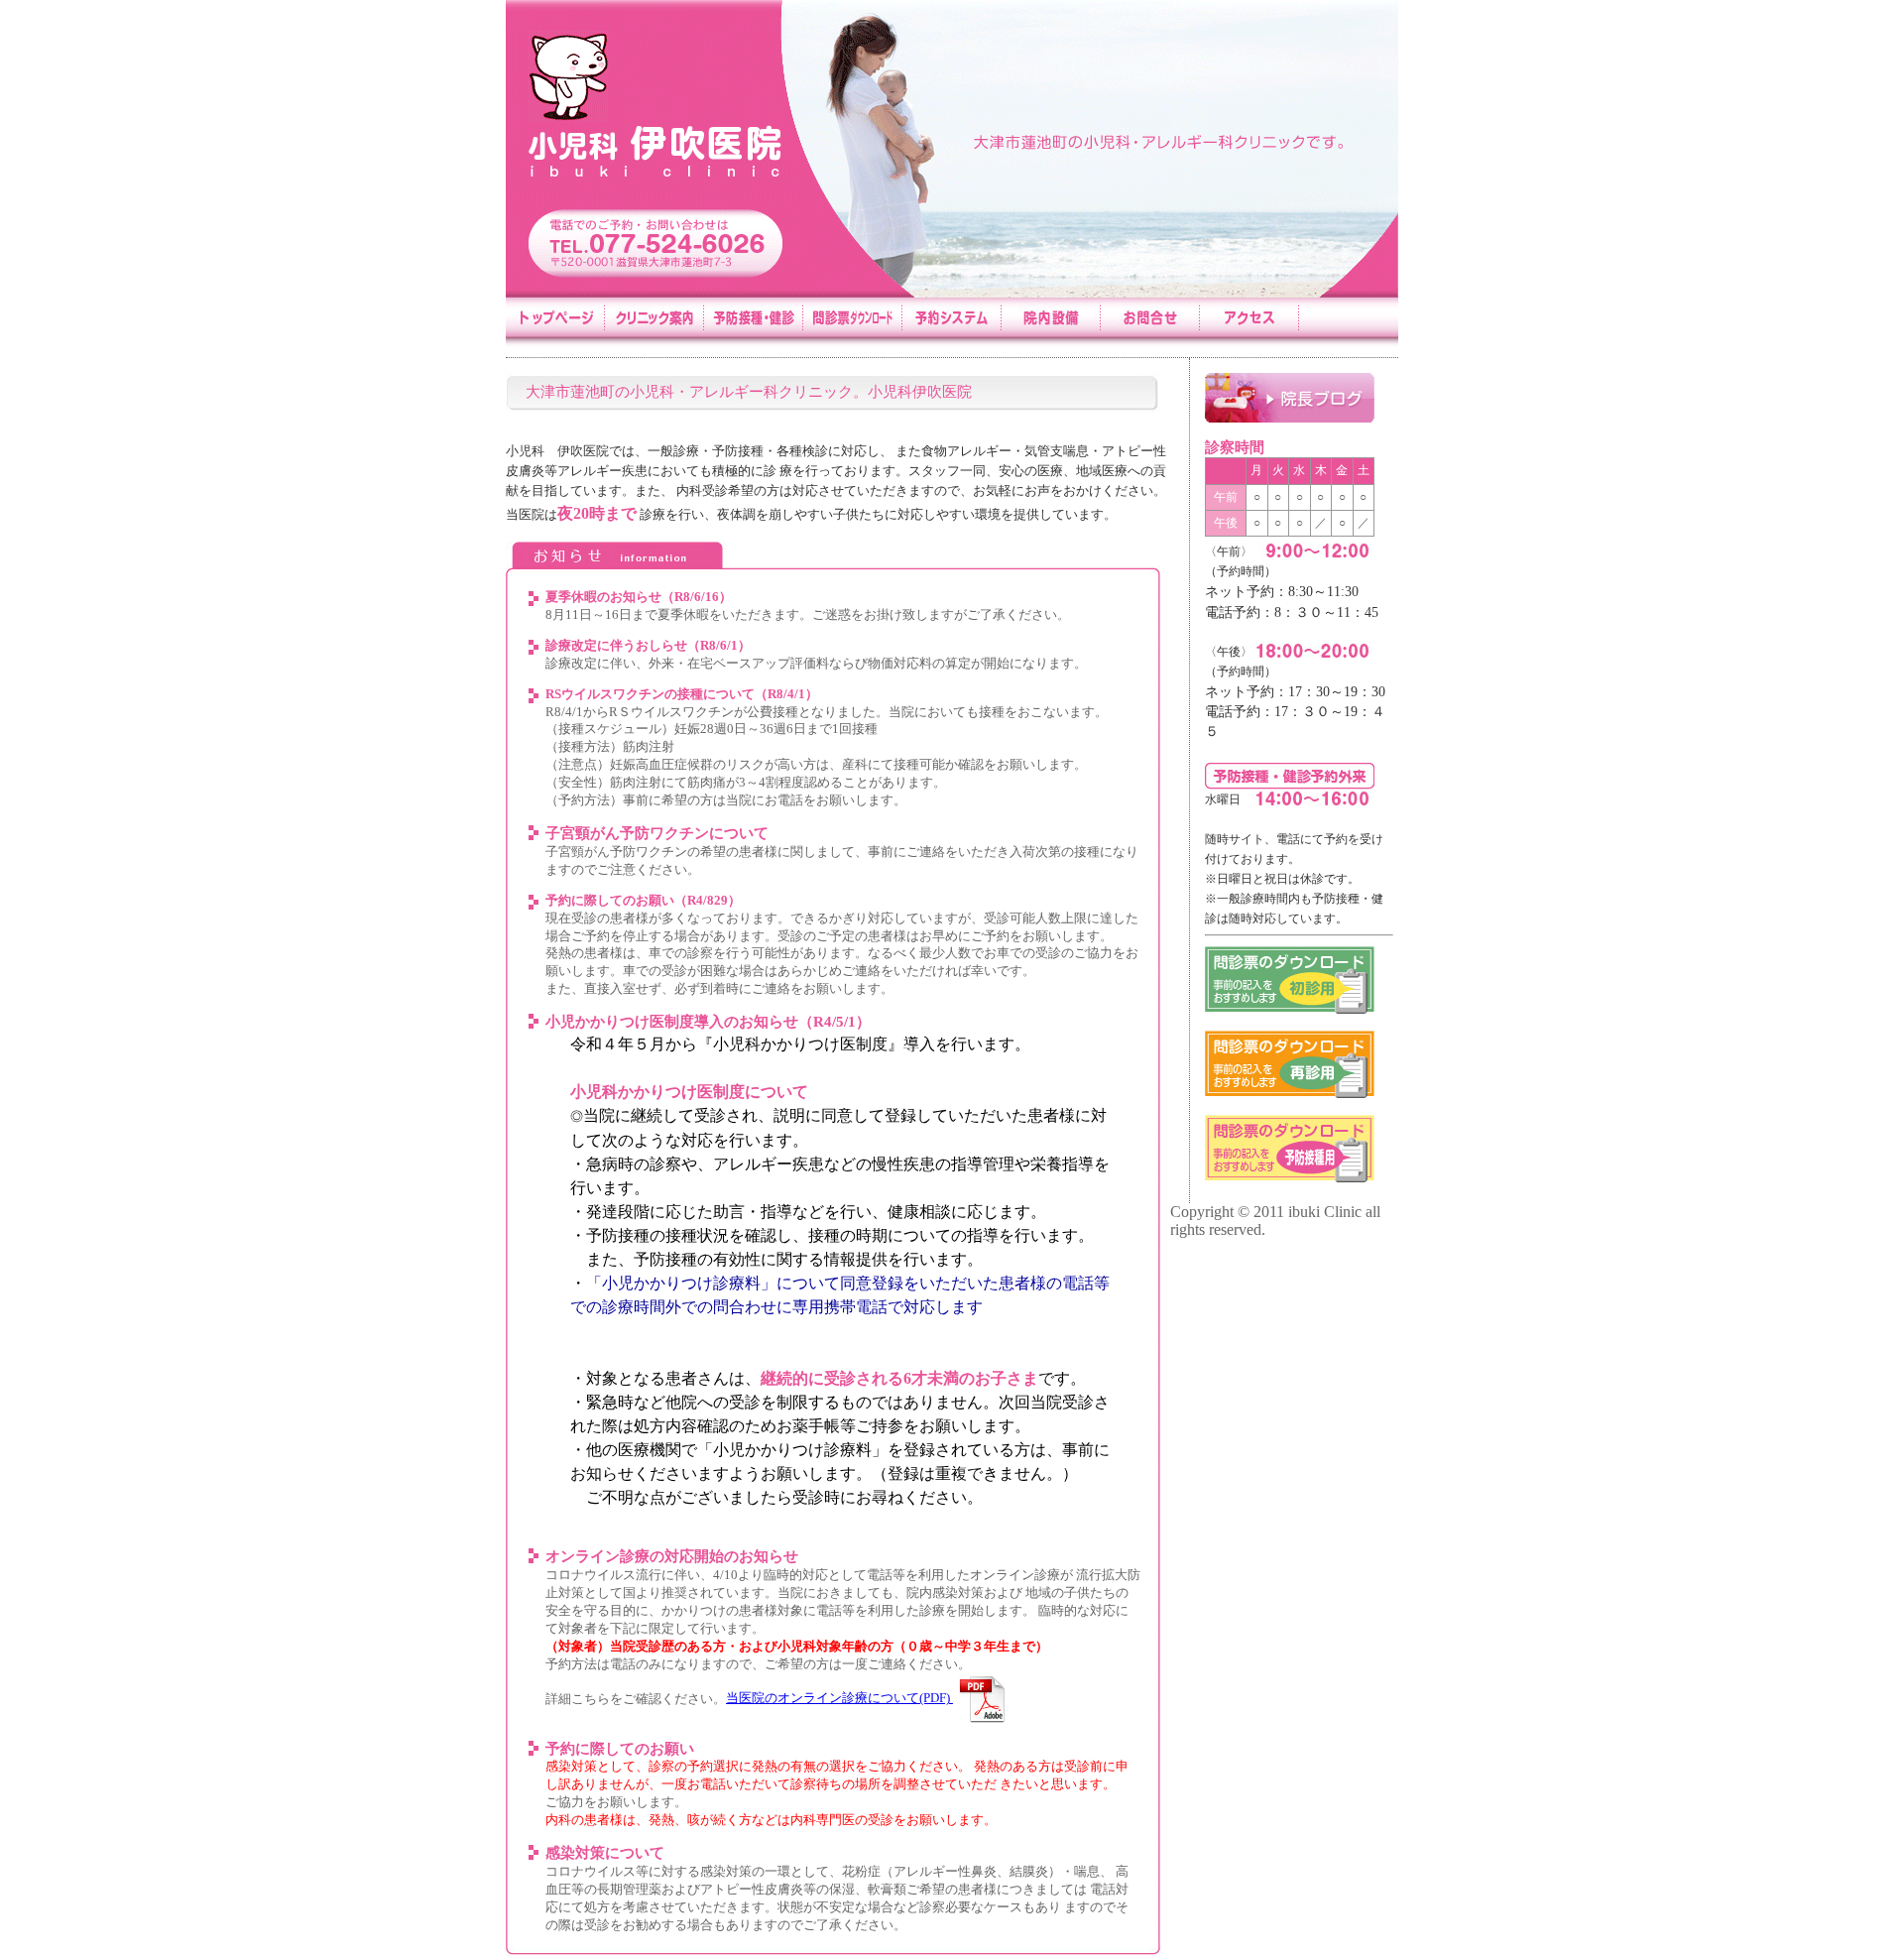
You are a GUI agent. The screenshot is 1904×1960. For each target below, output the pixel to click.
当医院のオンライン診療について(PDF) (839, 1698)
